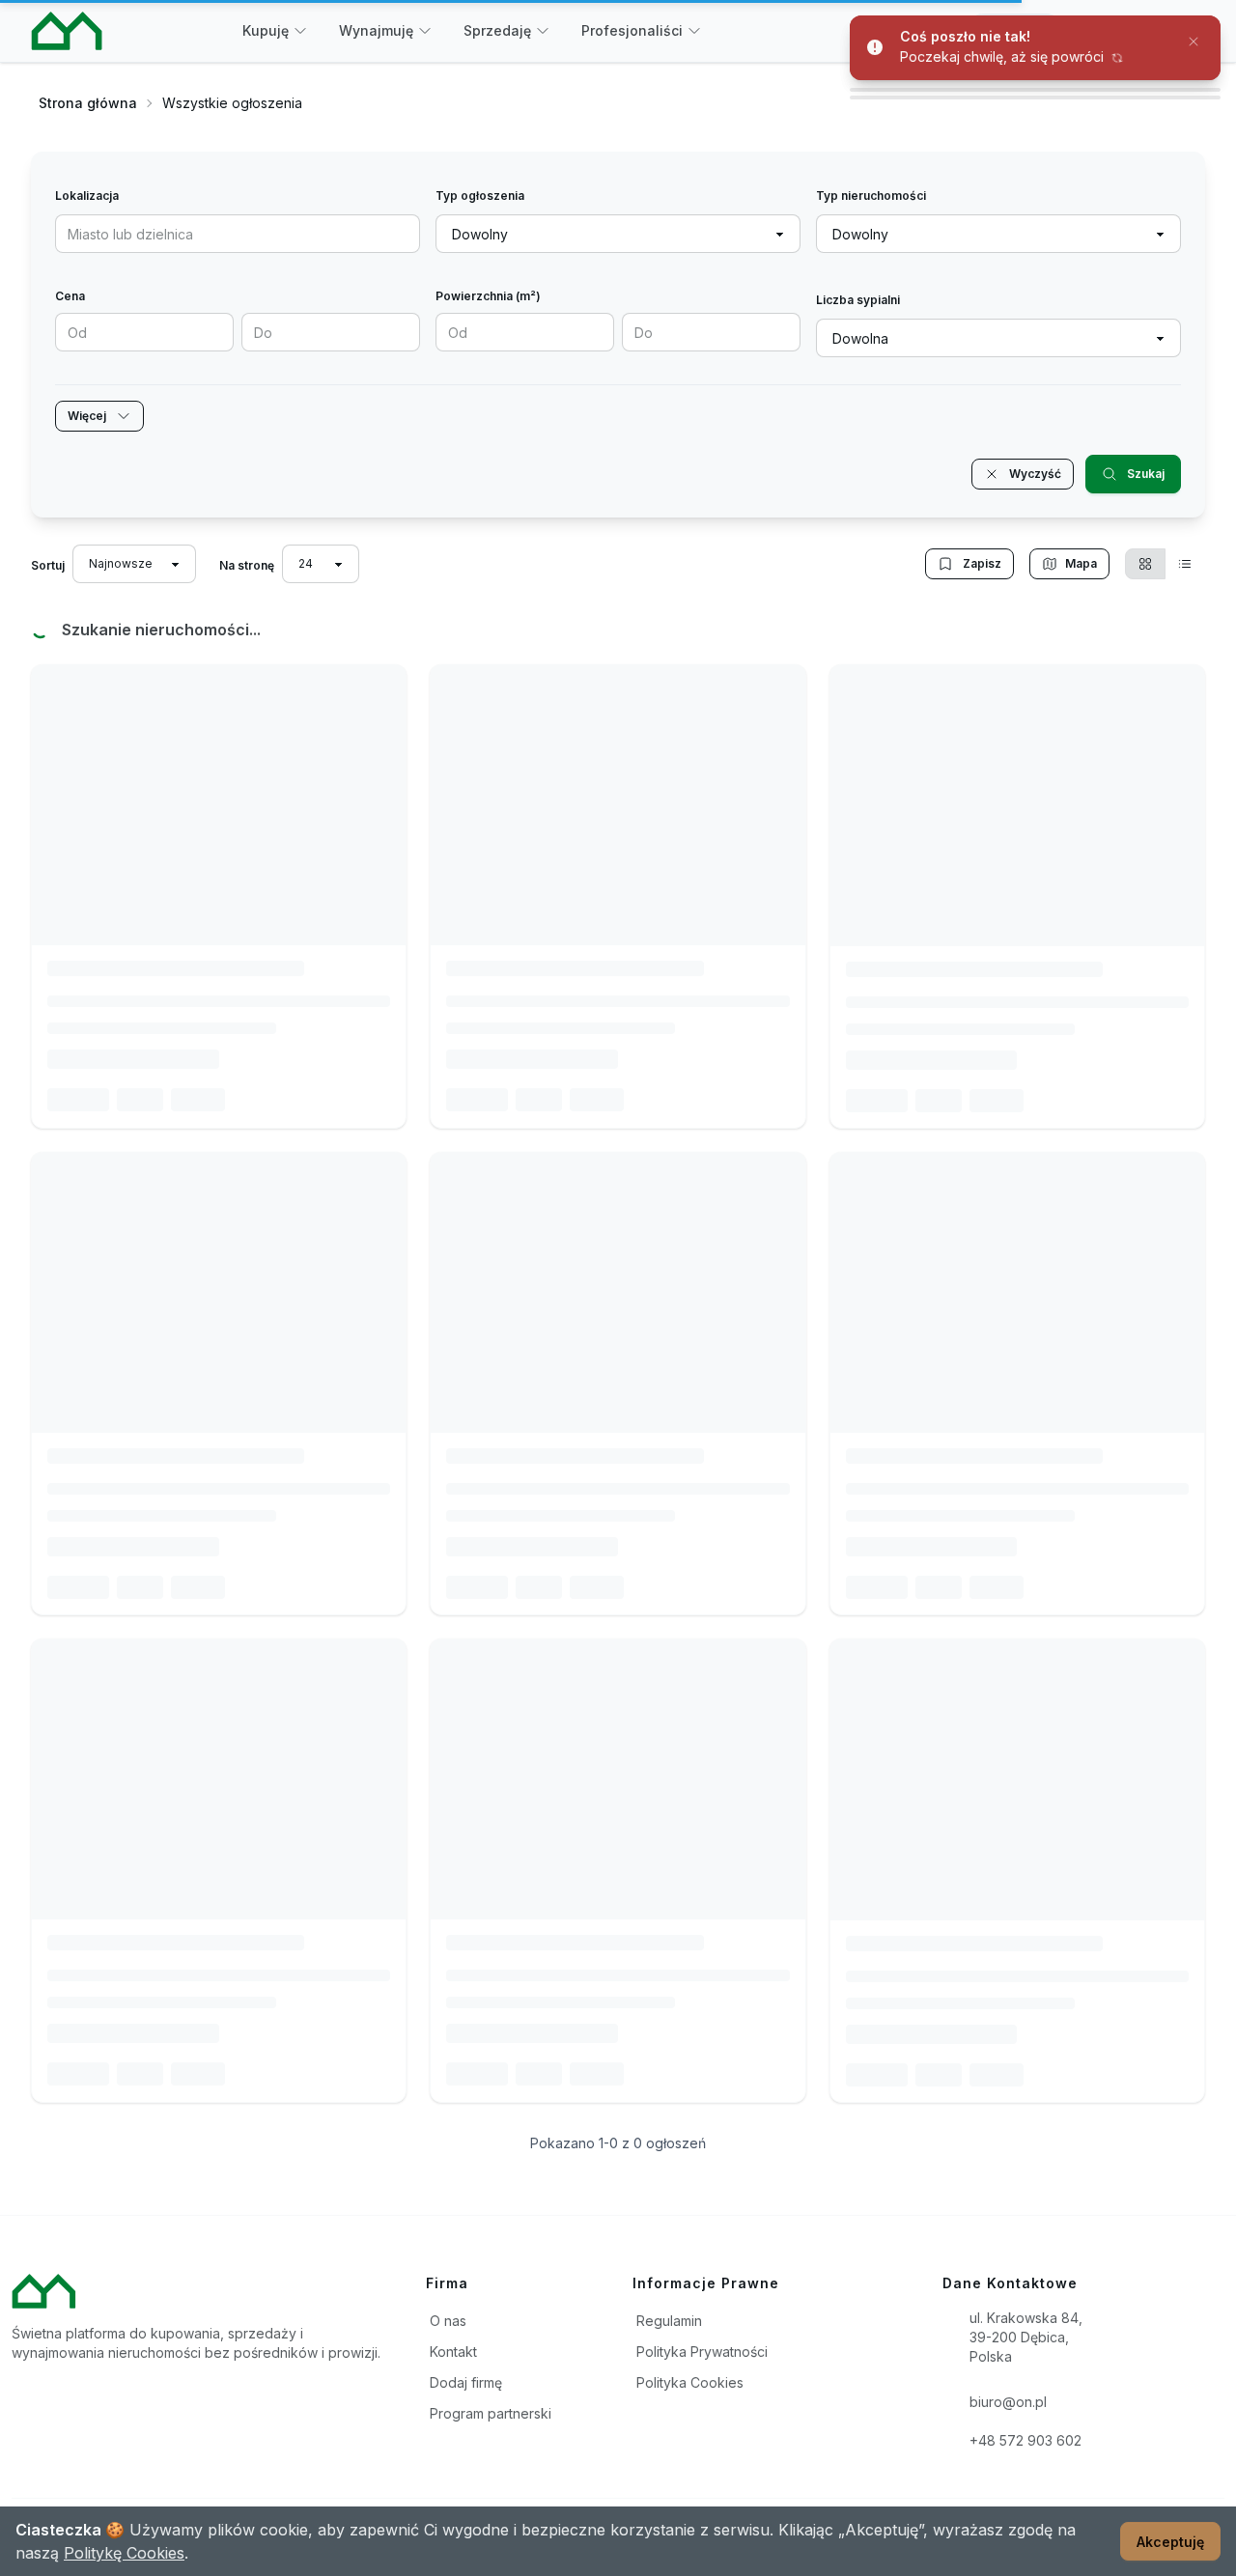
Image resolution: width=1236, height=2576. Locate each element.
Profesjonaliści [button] (632, 30)
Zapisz (982, 563)
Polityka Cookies (690, 2382)
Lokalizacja (87, 196)
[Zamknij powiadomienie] (1194, 41)
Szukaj (1146, 474)
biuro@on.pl (1008, 2402)
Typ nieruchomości (871, 196)
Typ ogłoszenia (480, 196)
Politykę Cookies (124, 2553)
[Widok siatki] (1145, 564)
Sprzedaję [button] (497, 30)
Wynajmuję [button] (376, 30)
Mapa (1081, 563)
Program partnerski (491, 2413)
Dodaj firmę (466, 2382)
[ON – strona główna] (67, 31)
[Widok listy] (1185, 564)
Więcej (87, 416)
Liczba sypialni (858, 300)
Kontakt (453, 2352)
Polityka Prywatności (702, 2352)
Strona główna (88, 103)
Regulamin (669, 2321)
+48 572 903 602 (1025, 2440)
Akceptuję (1170, 2542)
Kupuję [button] (266, 30)
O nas (448, 2321)
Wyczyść (1035, 474)
